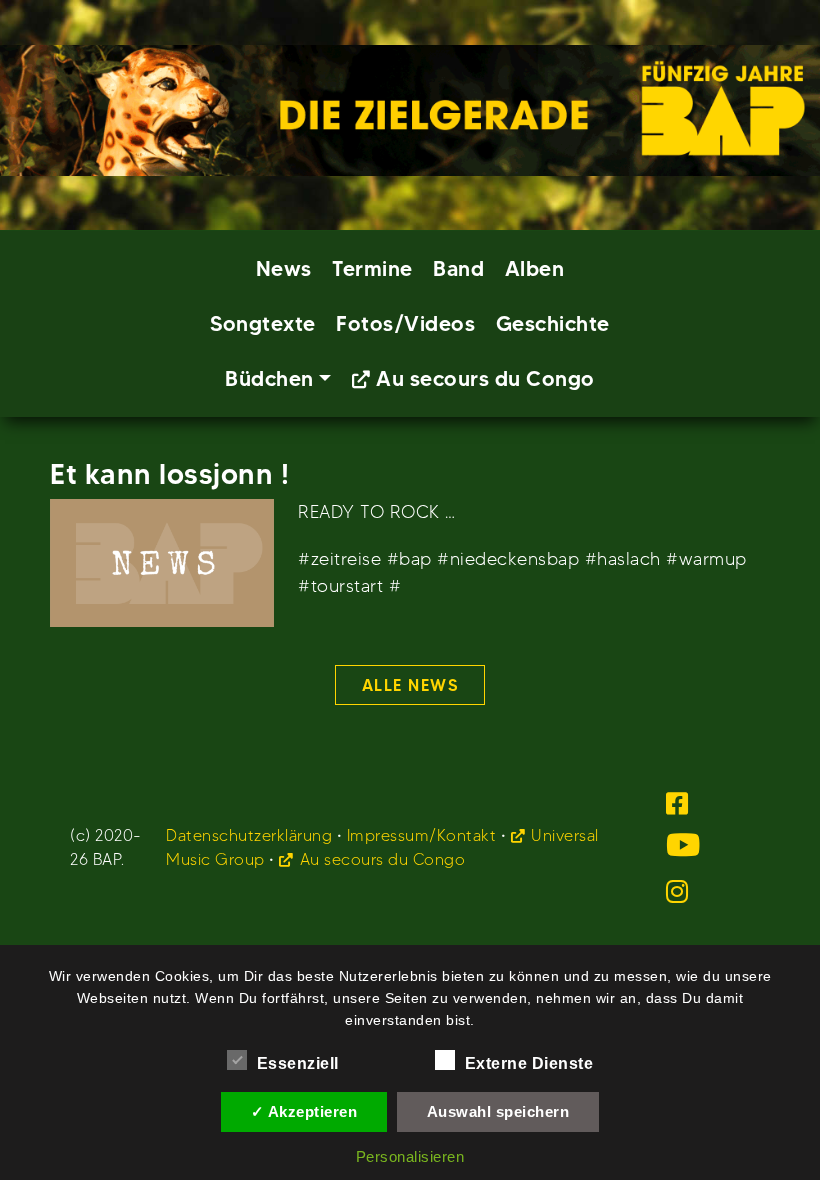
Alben (535, 268)
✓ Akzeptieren (304, 1111)
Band (458, 268)
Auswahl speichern (498, 1111)
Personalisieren (410, 1156)
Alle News (410, 685)
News (284, 268)
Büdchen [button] (269, 378)
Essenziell (298, 1063)
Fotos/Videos (405, 323)
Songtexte (263, 323)
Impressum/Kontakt (422, 835)
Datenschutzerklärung (249, 835)
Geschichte (553, 323)
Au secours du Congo (485, 378)
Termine (372, 268)
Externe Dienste (529, 1063)
